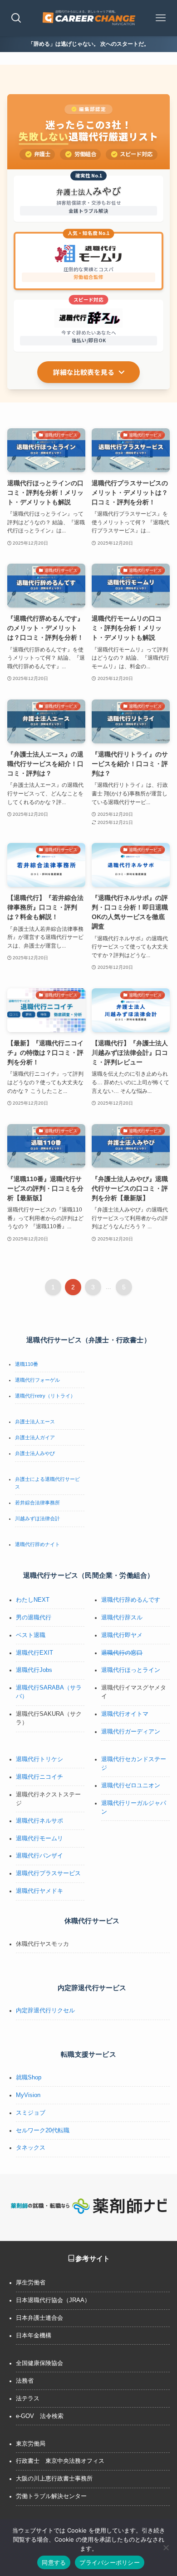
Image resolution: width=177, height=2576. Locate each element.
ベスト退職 (31, 1635)
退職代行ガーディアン (131, 1732)
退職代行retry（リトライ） (45, 1396)
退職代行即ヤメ (122, 1635)
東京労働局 (31, 2444)
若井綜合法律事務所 (37, 1503)
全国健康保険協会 (39, 2363)
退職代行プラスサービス (48, 1873)
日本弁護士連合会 (39, 2318)
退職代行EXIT (34, 1653)
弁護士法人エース (35, 1422)
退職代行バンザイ (39, 1856)
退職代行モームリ (39, 1839)
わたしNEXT (33, 1600)
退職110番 (27, 1364)
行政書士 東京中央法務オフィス (60, 2461)
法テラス (28, 2399)
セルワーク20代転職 (43, 2131)
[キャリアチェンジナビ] (88, 18)
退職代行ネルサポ (39, 1821)
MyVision (28, 2095)
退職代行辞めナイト (37, 1544)
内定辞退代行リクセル (45, 2011)
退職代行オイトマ (125, 1714)
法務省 (25, 2381)
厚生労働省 (31, 2283)
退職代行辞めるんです (131, 1600)
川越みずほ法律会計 (37, 1518)
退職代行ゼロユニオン (131, 1786)
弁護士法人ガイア (35, 1437)
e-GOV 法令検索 (40, 2416)
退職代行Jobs (34, 1670)
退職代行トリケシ (39, 1759)
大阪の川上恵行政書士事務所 (54, 2479)
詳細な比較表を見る (84, 372)
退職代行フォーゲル (37, 1380)
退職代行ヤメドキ (39, 1891)
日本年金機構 (34, 2336)
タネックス (31, 2148)
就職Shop (29, 2078)
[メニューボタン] (161, 18)
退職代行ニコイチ (39, 1777)
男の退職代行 (34, 1618)
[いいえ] (166, 2547)
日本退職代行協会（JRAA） (53, 2300)
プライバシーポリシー (110, 2562)
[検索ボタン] (16, 18)
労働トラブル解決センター (51, 2496)
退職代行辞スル (122, 1618)
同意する (54, 2562)
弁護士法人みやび (35, 1453)
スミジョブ (31, 2113)
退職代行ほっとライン (131, 1670)
